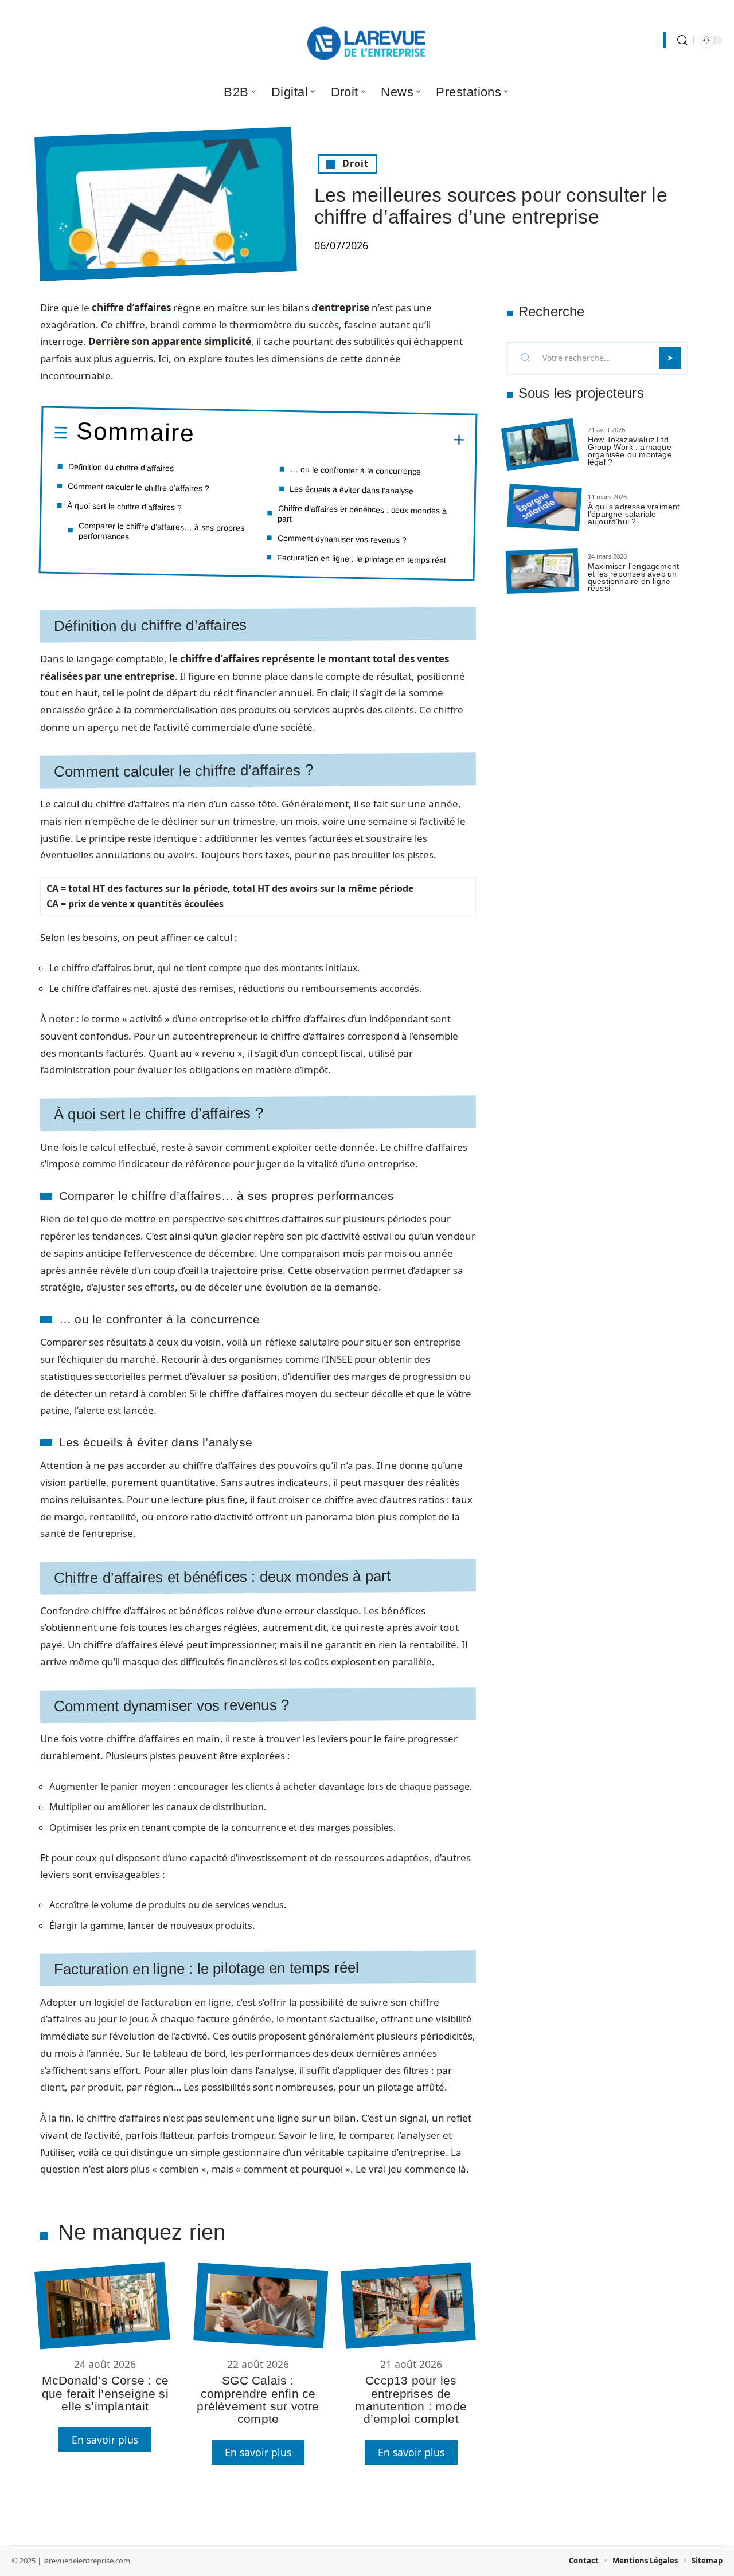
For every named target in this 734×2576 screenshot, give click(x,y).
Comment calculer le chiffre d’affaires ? (138, 487)
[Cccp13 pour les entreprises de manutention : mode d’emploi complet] (408, 2306)
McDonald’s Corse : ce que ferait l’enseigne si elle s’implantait (105, 2393)
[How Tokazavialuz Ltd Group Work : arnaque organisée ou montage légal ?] (540, 445)
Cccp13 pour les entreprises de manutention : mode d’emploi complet (411, 2399)
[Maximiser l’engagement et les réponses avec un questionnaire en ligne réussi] (542, 571)
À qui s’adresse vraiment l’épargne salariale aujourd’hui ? (634, 514)
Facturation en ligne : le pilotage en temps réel (361, 558)
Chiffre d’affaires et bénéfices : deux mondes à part (362, 513)
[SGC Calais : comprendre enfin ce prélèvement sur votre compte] (261, 2306)
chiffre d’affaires (131, 307)
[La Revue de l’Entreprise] (367, 40)
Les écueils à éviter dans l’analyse (352, 489)
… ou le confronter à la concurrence (356, 470)
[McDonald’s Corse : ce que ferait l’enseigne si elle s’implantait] (102, 2306)
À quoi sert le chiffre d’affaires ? (124, 506)
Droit (356, 163)
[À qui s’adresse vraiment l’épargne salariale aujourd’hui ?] (544, 508)
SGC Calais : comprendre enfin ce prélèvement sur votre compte (258, 2399)
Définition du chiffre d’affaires (121, 467)
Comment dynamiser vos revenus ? (342, 539)
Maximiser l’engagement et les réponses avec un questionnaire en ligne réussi (633, 577)
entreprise (344, 307)
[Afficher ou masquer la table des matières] (330, 438)
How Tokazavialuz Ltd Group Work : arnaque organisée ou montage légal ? (630, 450)
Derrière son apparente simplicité (170, 341)
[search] (682, 40)
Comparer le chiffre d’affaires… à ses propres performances (162, 531)
